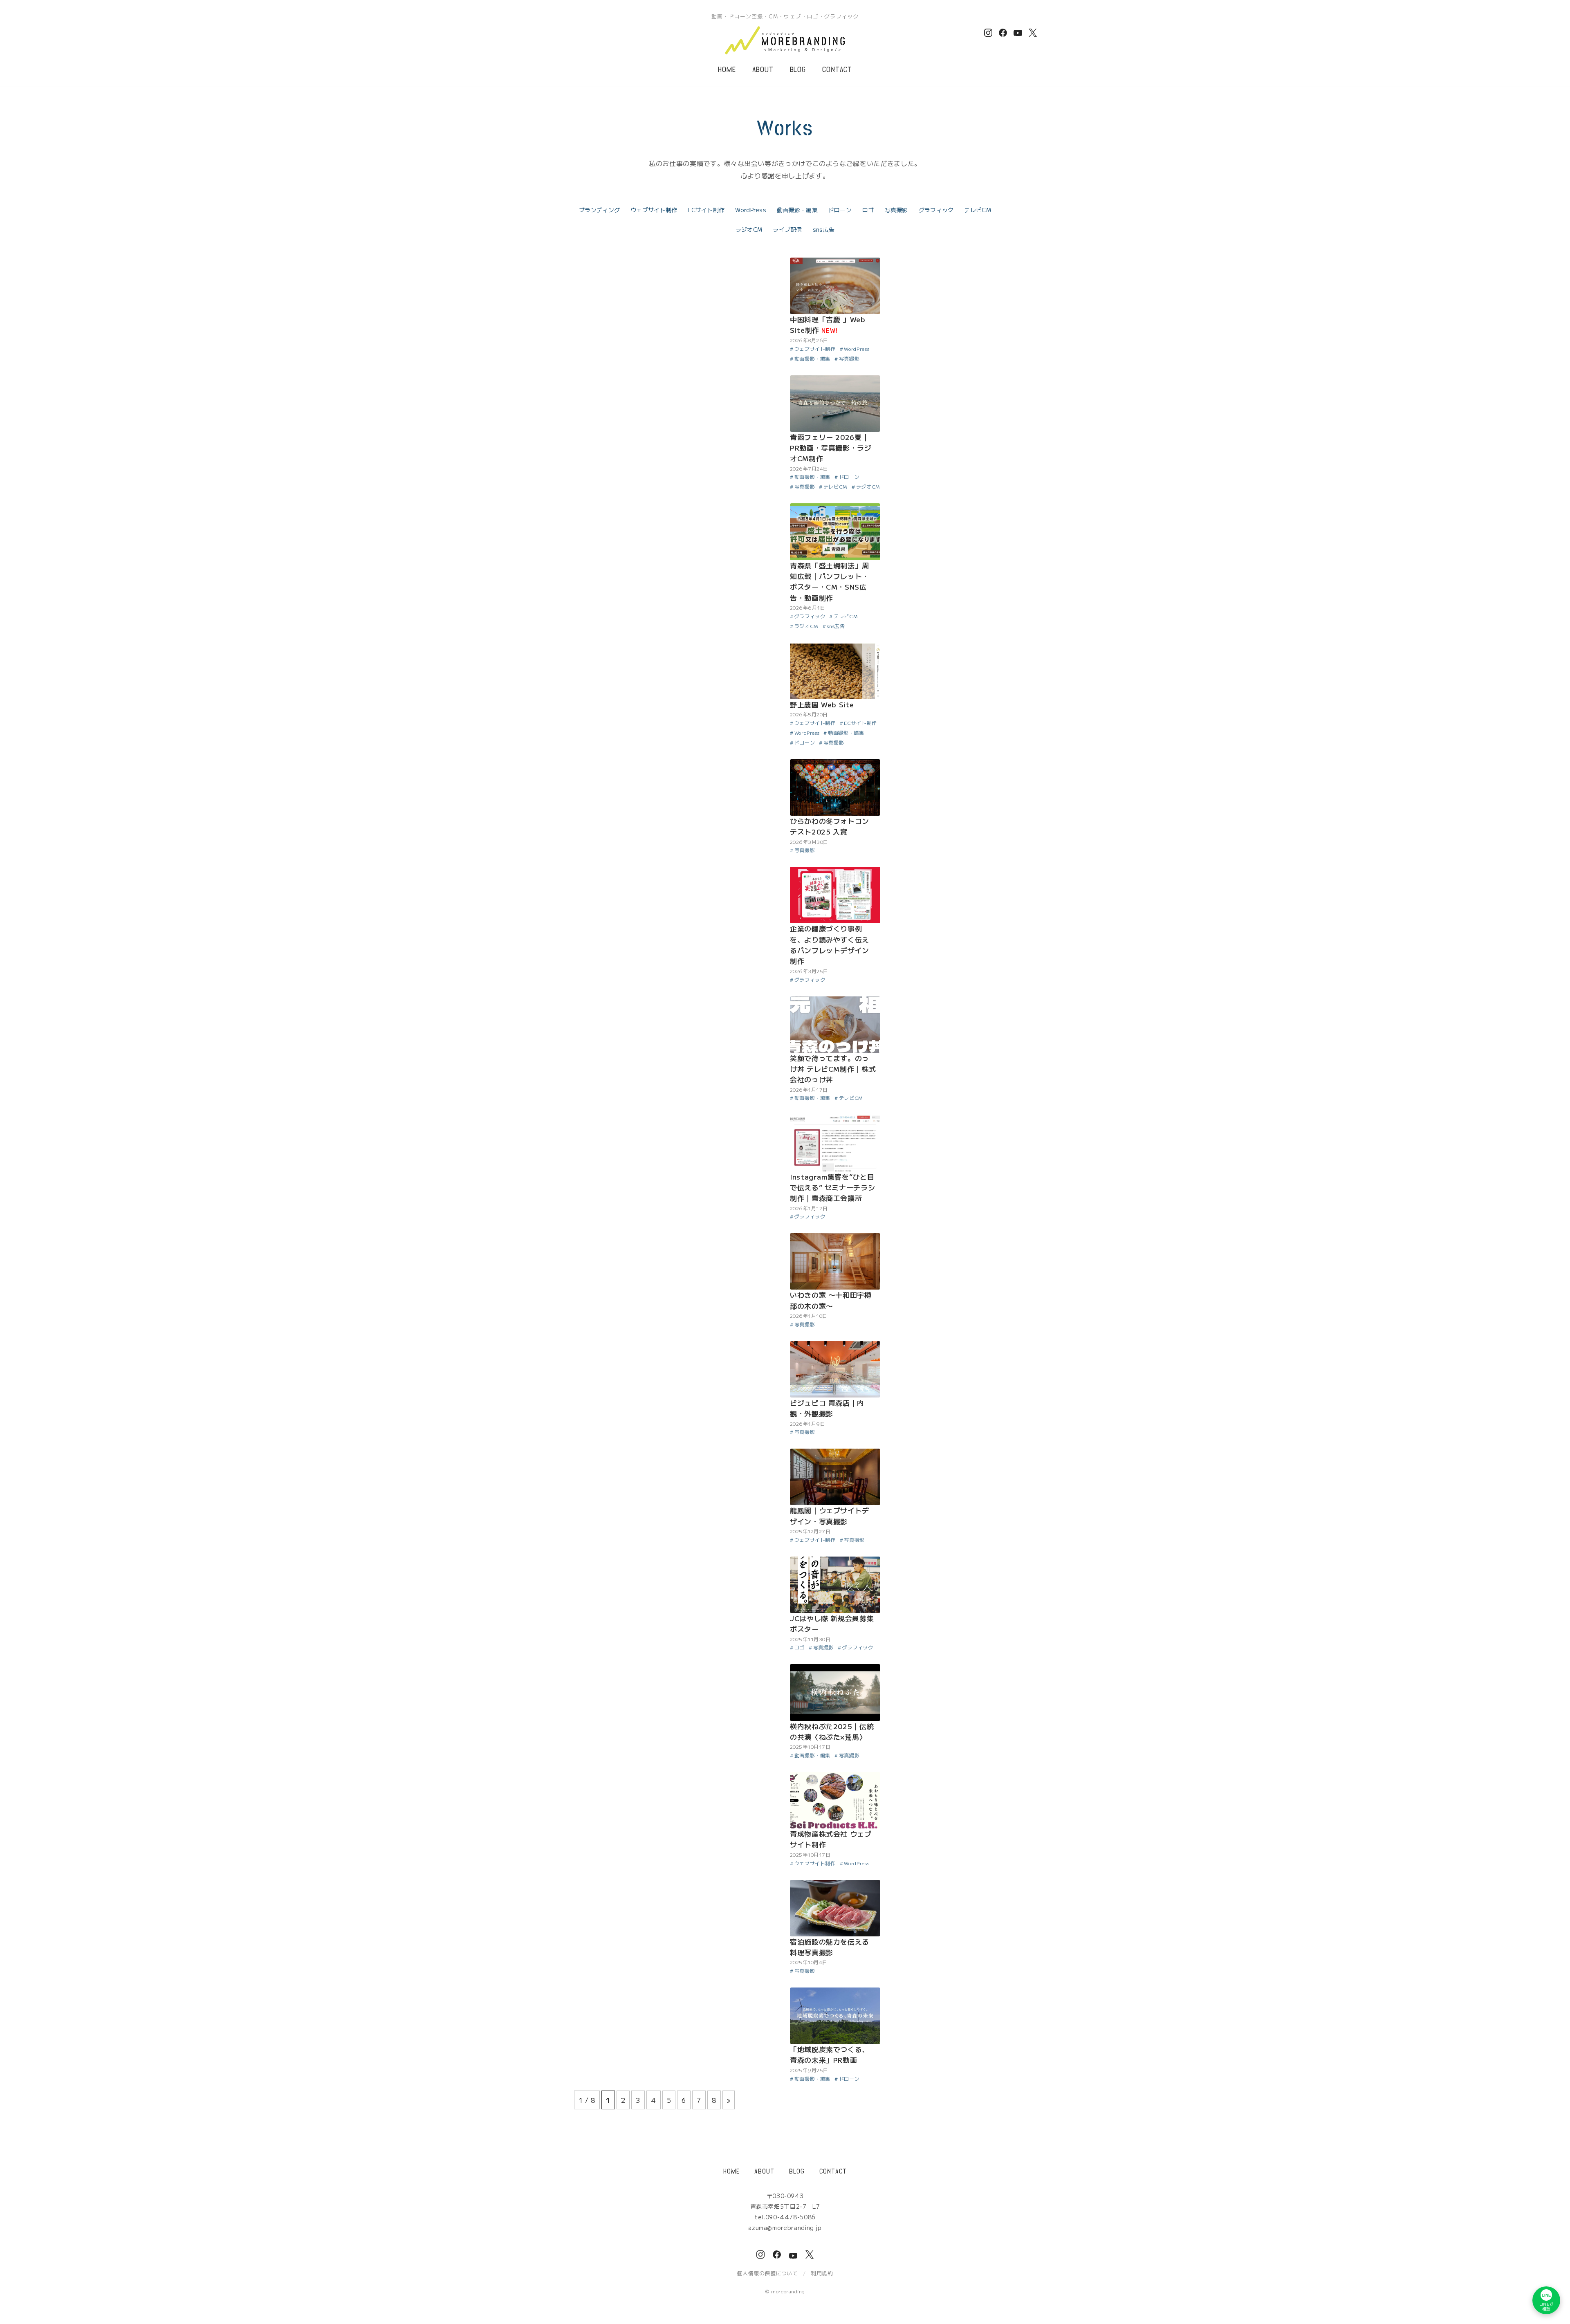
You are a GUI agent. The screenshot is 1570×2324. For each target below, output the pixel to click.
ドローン (840, 210)
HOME (727, 70)
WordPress (751, 210)
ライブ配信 (787, 229)
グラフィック (936, 210)
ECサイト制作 (706, 210)
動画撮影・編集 (797, 210)
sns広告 (824, 229)
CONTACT (837, 70)
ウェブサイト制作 (654, 210)
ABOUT (763, 70)
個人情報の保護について (768, 2273)
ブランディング (599, 210)
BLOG (798, 70)
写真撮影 (896, 210)
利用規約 (822, 2273)
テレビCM (977, 210)
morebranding (788, 2291)
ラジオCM (749, 229)
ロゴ (868, 210)
